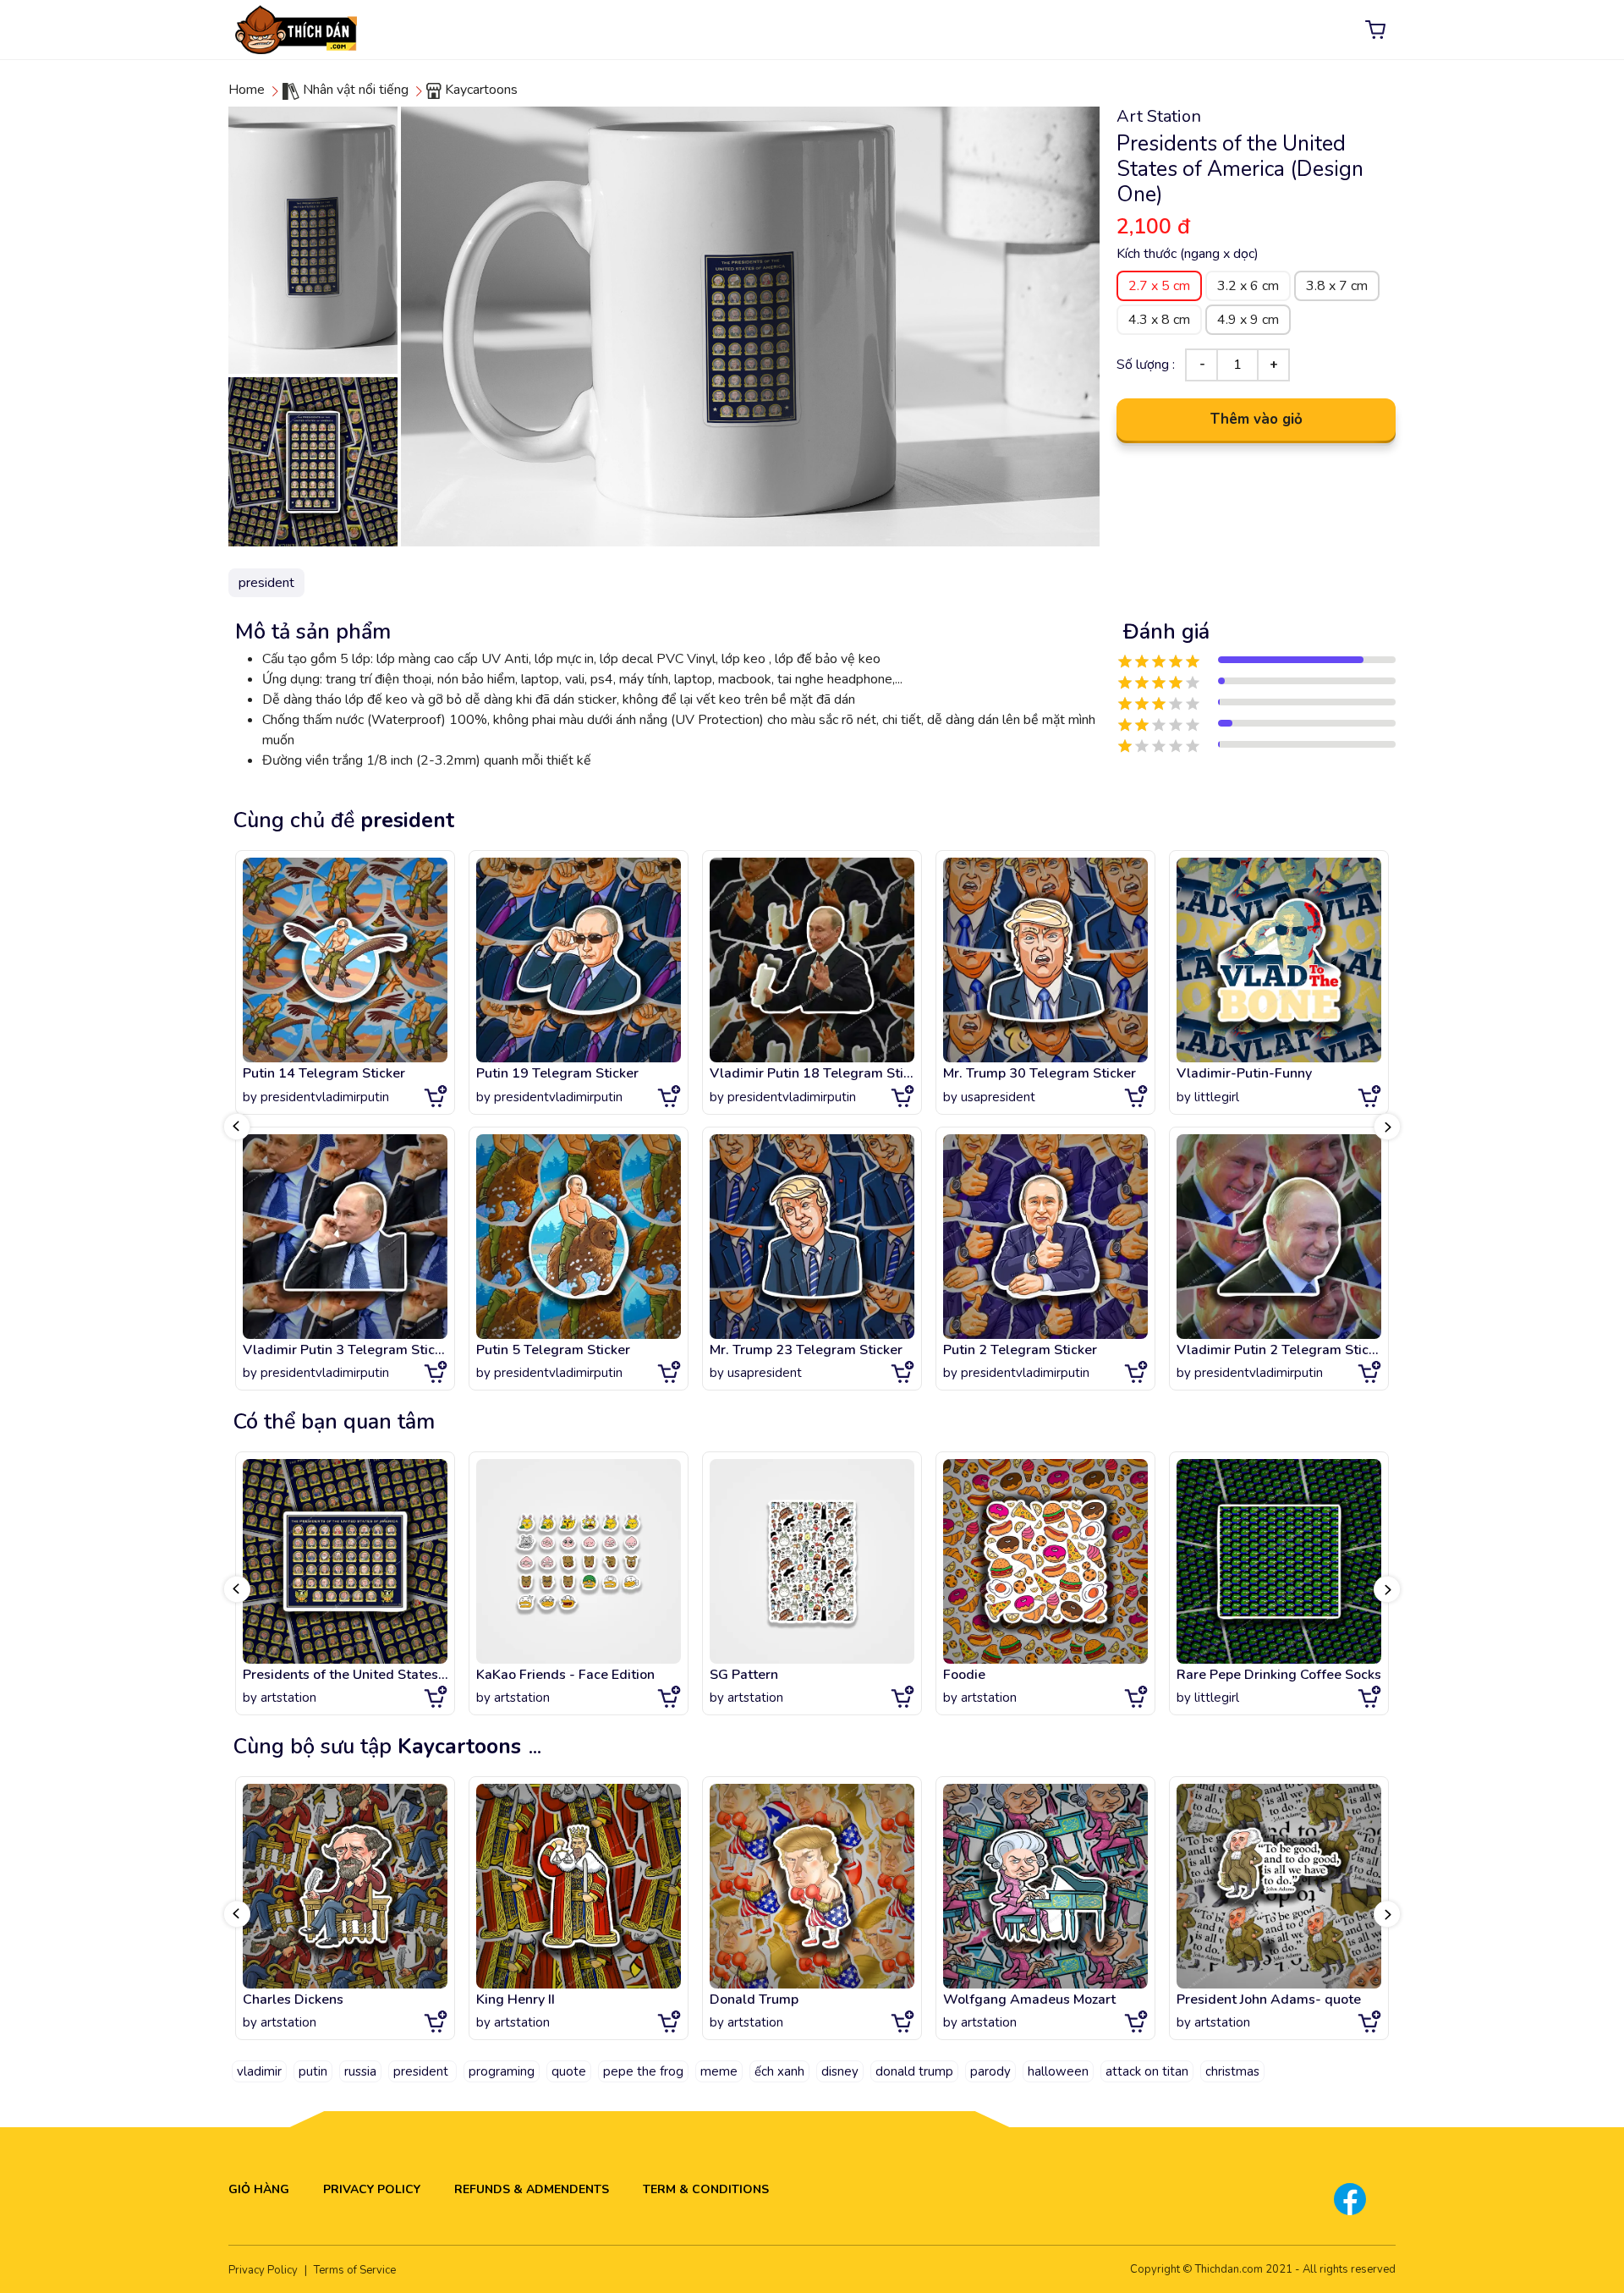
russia (360, 2071)
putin (313, 2071)
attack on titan (1147, 2071)
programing (502, 2071)
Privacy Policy (372, 2189)
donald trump (914, 2071)
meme (719, 2071)
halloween (1058, 2071)
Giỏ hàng (259, 2189)
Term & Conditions (706, 2189)
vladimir (259, 2071)
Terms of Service (355, 2270)
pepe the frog (643, 2071)
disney (840, 2071)
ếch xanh (779, 2071)
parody (990, 2071)
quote (569, 2071)
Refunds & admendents (532, 2189)
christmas (1232, 2071)
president (422, 2071)
